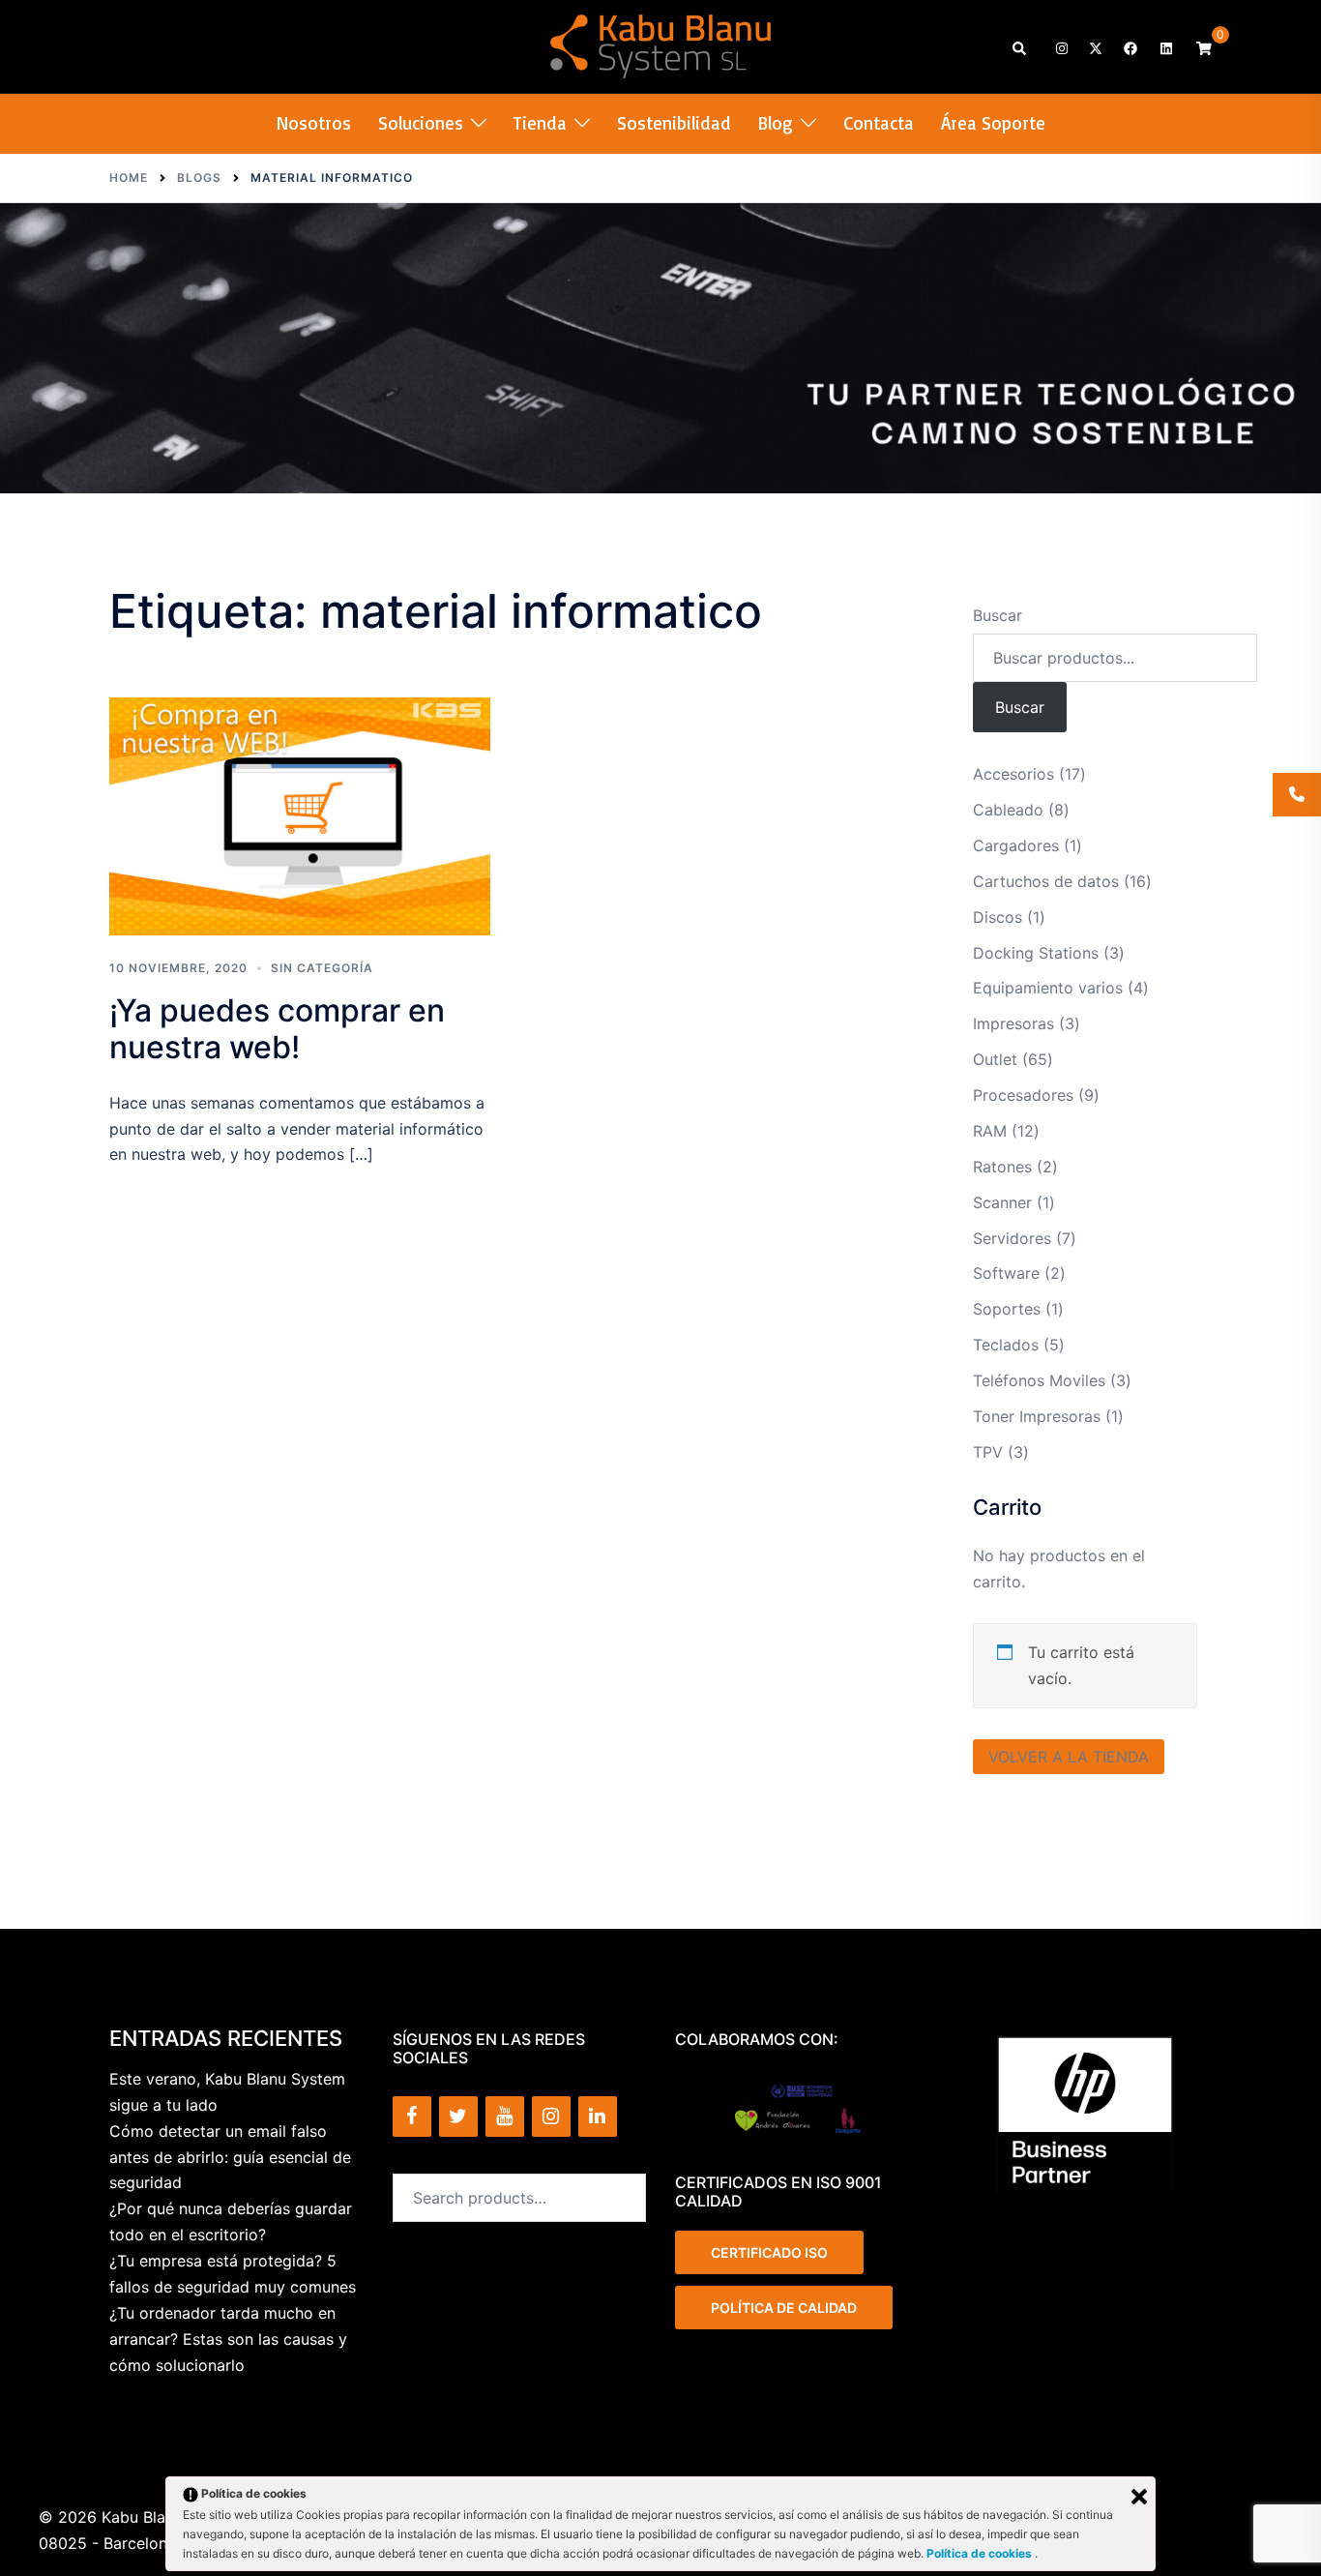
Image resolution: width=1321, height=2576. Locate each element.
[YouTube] (505, 2117)
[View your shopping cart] (1204, 47)
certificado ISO (769, 2252)
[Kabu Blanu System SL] (661, 44)
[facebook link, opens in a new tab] (1130, 47)
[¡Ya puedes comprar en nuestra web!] (300, 816)
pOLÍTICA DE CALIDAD (784, 2308)
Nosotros (314, 123)
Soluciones (421, 123)
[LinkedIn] (598, 2117)
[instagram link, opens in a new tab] (1060, 47)
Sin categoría (322, 968)
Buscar (998, 615)
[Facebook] (412, 2117)
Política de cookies (981, 2553)
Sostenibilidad (674, 123)
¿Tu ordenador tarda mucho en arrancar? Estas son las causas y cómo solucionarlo (228, 2339)
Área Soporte (993, 123)
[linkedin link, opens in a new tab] (1164, 47)
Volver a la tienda (1069, 1757)
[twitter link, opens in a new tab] (1095, 47)
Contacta (879, 123)
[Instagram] (551, 2117)
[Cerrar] (1139, 2497)
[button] (1020, 47)
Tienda (540, 123)
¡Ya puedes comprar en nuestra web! (277, 1029)
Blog (776, 123)
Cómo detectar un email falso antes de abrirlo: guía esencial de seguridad (230, 2157)
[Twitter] (458, 2117)
